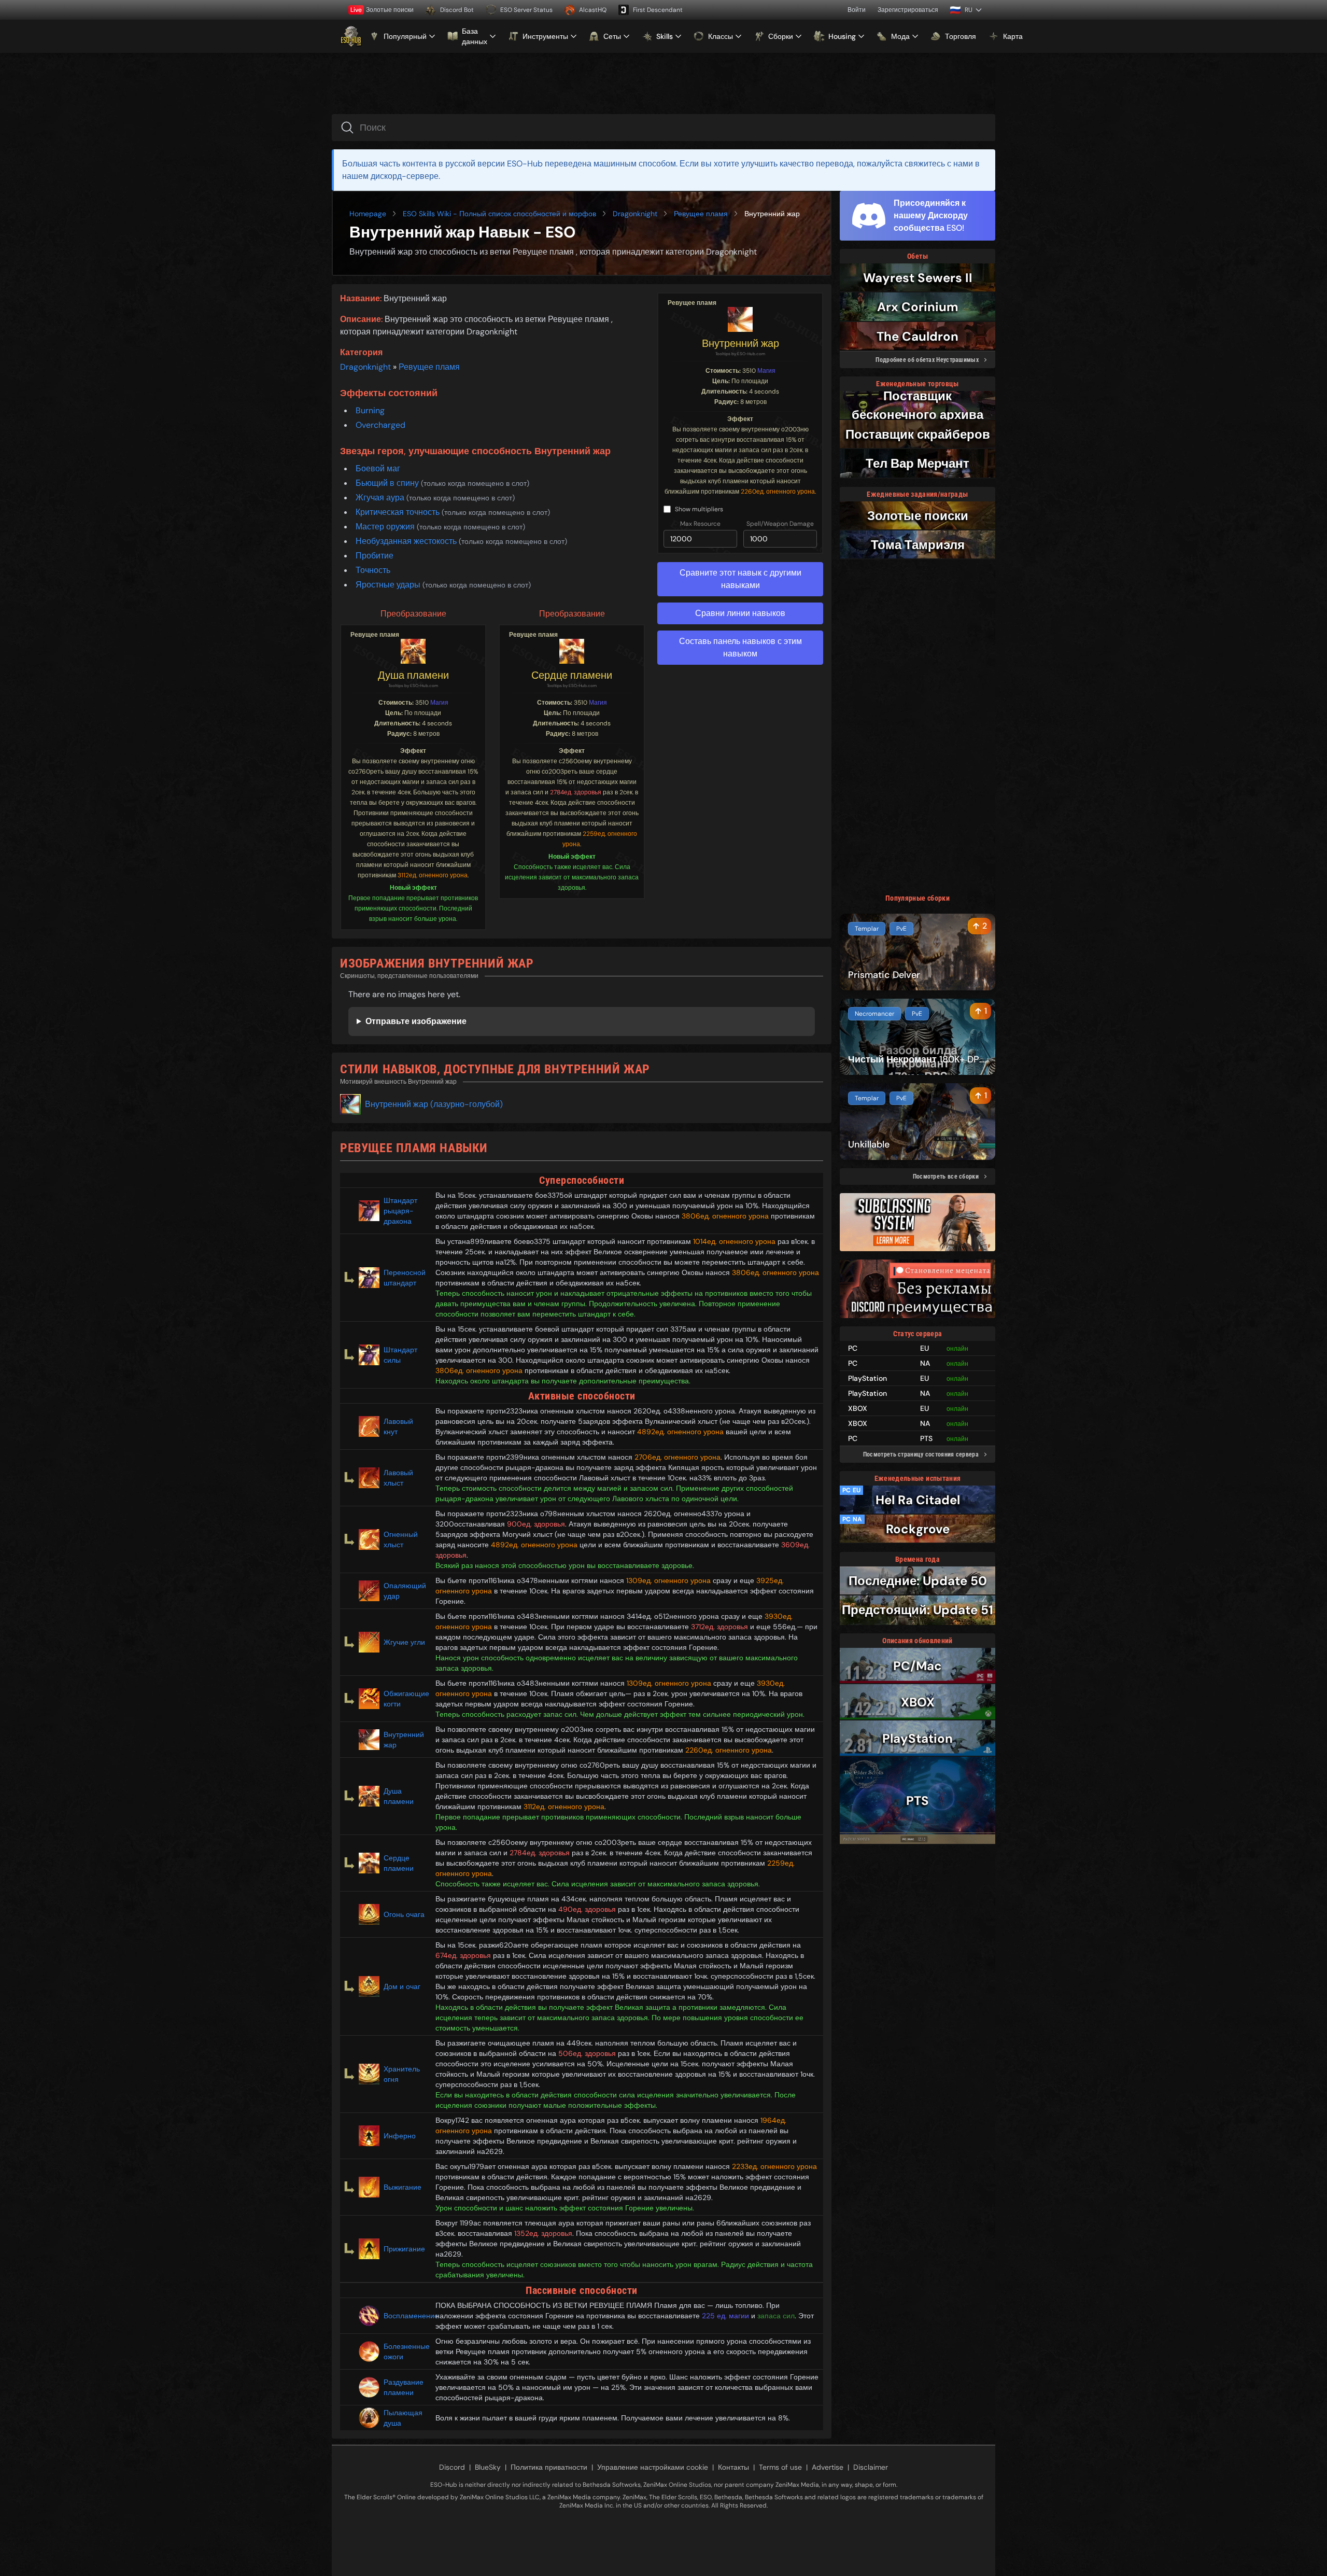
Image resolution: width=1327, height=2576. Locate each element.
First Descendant (658, 10)
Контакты (733, 2467)
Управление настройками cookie (653, 2467)
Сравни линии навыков (740, 613)
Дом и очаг (402, 1986)
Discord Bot (457, 10)
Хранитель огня (402, 2074)
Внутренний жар (740, 343)
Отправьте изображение (416, 1021)
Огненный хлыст (401, 1539)
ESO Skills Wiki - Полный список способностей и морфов (499, 214)
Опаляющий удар (405, 1591)
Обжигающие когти (405, 1699)
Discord (452, 2467)
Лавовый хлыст (398, 1478)
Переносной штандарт (405, 1278)
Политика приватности (549, 2467)
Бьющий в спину (388, 483)
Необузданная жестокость (407, 541)
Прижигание (404, 2249)
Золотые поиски (382, 10)
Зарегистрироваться (908, 10)
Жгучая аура (381, 498)
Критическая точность (399, 512)
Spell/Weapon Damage (780, 524)
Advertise (828, 2467)
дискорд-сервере (405, 176)
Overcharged (380, 425)
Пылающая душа (403, 2418)
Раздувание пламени (404, 2387)
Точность (373, 570)
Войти (857, 10)
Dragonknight (635, 214)
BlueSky (488, 2467)
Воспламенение (405, 2316)
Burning (370, 410)
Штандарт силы (400, 1355)
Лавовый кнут (398, 1426)
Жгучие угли (404, 1642)
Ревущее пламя (701, 214)
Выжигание (403, 2187)
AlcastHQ (593, 10)
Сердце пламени (572, 675)
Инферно (400, 2136)
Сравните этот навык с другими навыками (740, 579)
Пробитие (375, 556)
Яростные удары (389, 585)
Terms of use (780, 2467)
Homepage (368, 214)
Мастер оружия (386, 527)
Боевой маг (378, 468)
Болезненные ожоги (405, 2351)
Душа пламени (413, 675)
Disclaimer (871, 2467)
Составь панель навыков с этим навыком (740, 647)
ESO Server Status (526, 10)
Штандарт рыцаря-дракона (400, 1211)
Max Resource (700, 524)
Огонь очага (404, 1914)
